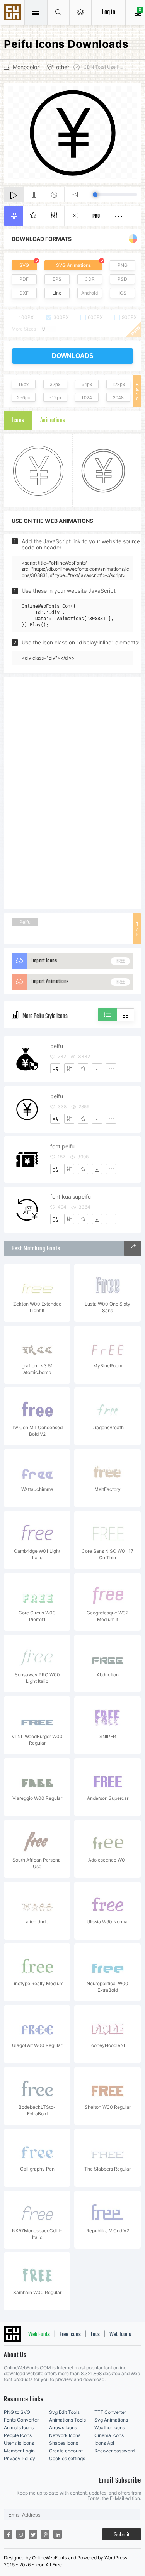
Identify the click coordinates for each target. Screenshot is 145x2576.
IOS (123, 293)
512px (55, 398)
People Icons (18, 2435)
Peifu (25, 922)
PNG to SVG (17, 2412)
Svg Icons (14, 13)
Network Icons (65, 2435)
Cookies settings (67, 2458)
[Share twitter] (33, 2534)
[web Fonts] (133, 1248)
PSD (122, 279)
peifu (57, 1046)
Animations (53, 421)
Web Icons (120, 2335)
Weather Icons (110, 2428)
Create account (66, 2451)
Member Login (19, 2451)
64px (87, 385)
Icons (18, 421)
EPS (57, 279)
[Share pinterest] (45, 2534)
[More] (111, 1068)
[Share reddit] (20, 2534)
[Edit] (69, 1068)
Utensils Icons (19, 2443)
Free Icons (70, 2335)
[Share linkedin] (58, 2534)
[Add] (55, 1068)
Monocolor (26, 67)
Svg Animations (111, 2420)
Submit (122, 2534)
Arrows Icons (63, 2428)
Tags (95, 2335)
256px (24, 398)
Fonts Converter (21, 2420)
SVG (24, 265)
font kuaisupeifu (71, 1196)
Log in (109, 13)
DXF (24, 293)
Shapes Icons (64, 2443)
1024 (87, 398)
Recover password (114, 2451)
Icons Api (104, 2443)
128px (118, 385)
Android (90, 293)
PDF (24, 279)
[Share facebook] (8, 2534)
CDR (90, 279)
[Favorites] (83, 1068)
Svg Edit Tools (64, 2412)
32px (55, 385)
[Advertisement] (73, 792)
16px (23, 385)
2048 (118, 398)
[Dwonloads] (97, 1068)
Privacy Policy (20, 2458)
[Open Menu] (81, 12)
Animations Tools (67, 2420)
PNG (123, 265)
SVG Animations (73, 265)
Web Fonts (39, 2335)
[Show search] (59, 12)
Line (57, 293)
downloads (73, 356)
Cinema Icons (109, 2435)
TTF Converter (110, 2412)
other (63, 67)
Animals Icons (19, 2428)
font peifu (62, 1146)
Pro (96, 216)
